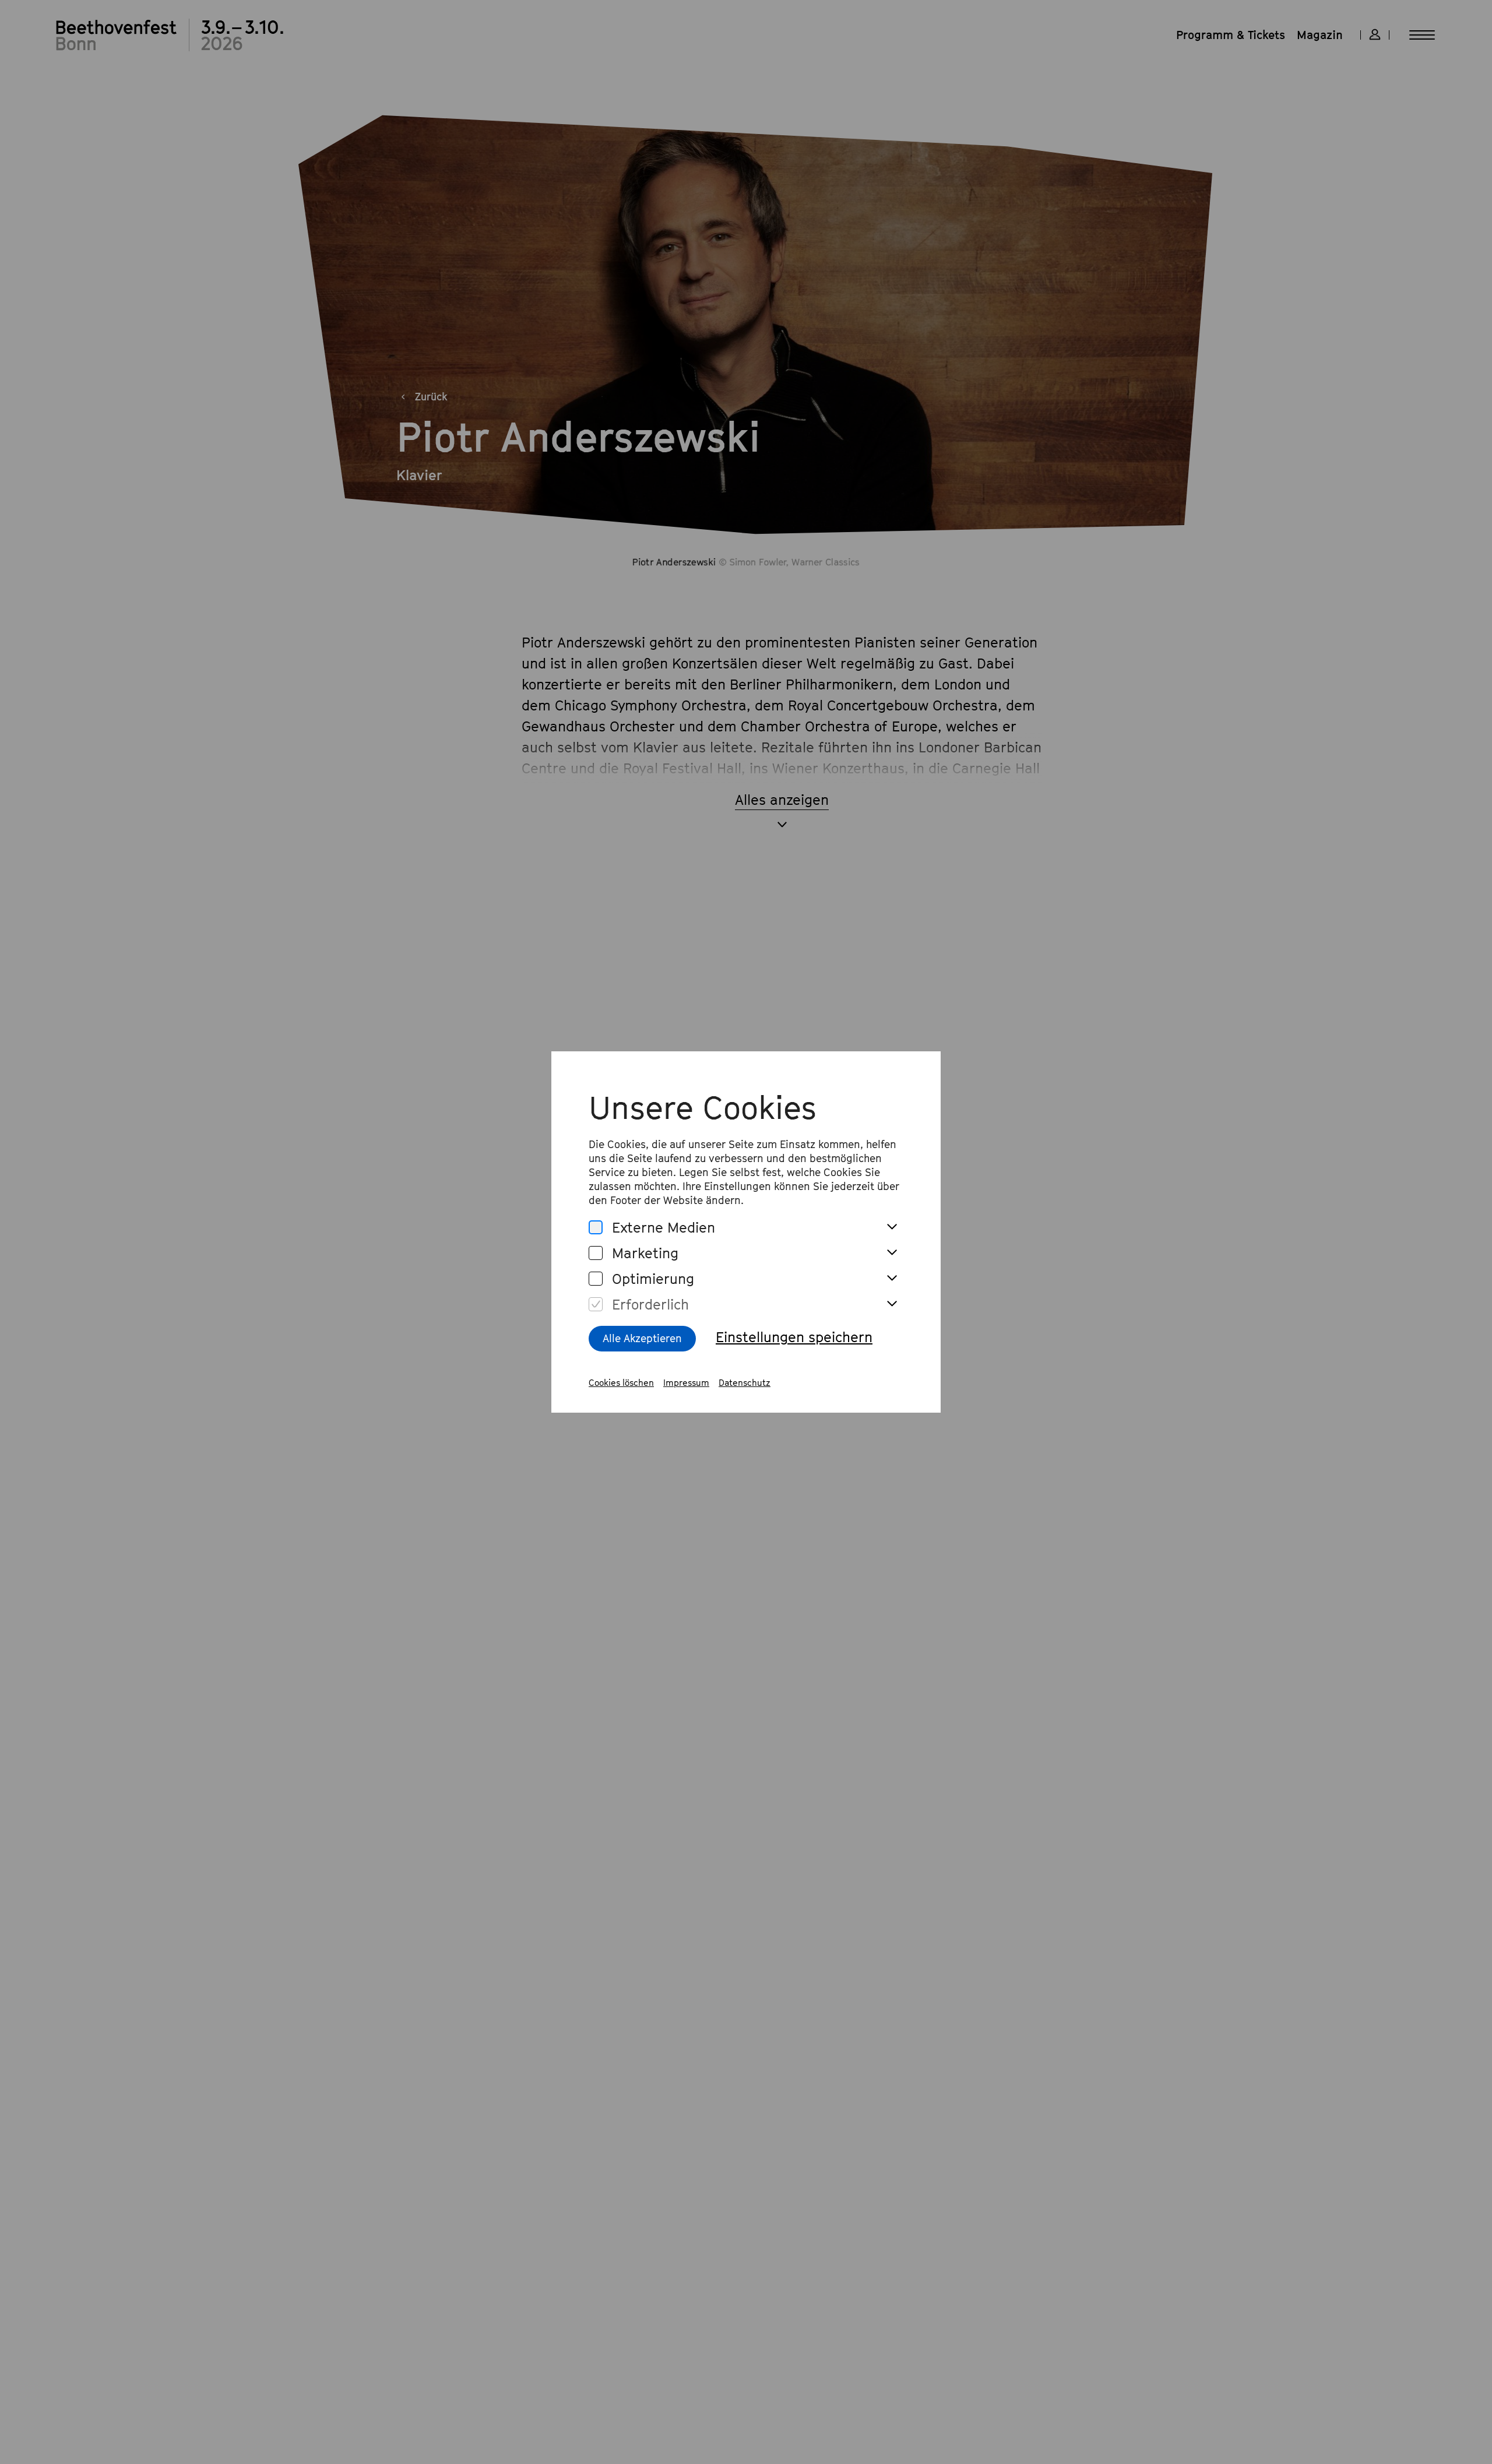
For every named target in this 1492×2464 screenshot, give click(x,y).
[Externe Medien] (596, 1228)
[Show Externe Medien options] (892, 1227)
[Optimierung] (596, 1279)
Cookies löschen (621, 1382)
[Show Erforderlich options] (892, 1304)
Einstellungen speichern (794, 1337)
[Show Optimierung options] (892, 1279)
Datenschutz (745, 1382)
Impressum (686, 1382)
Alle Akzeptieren (642, 1338)
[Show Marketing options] (892, 1253)
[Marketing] (596, 1253)
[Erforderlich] (596, 1305)
